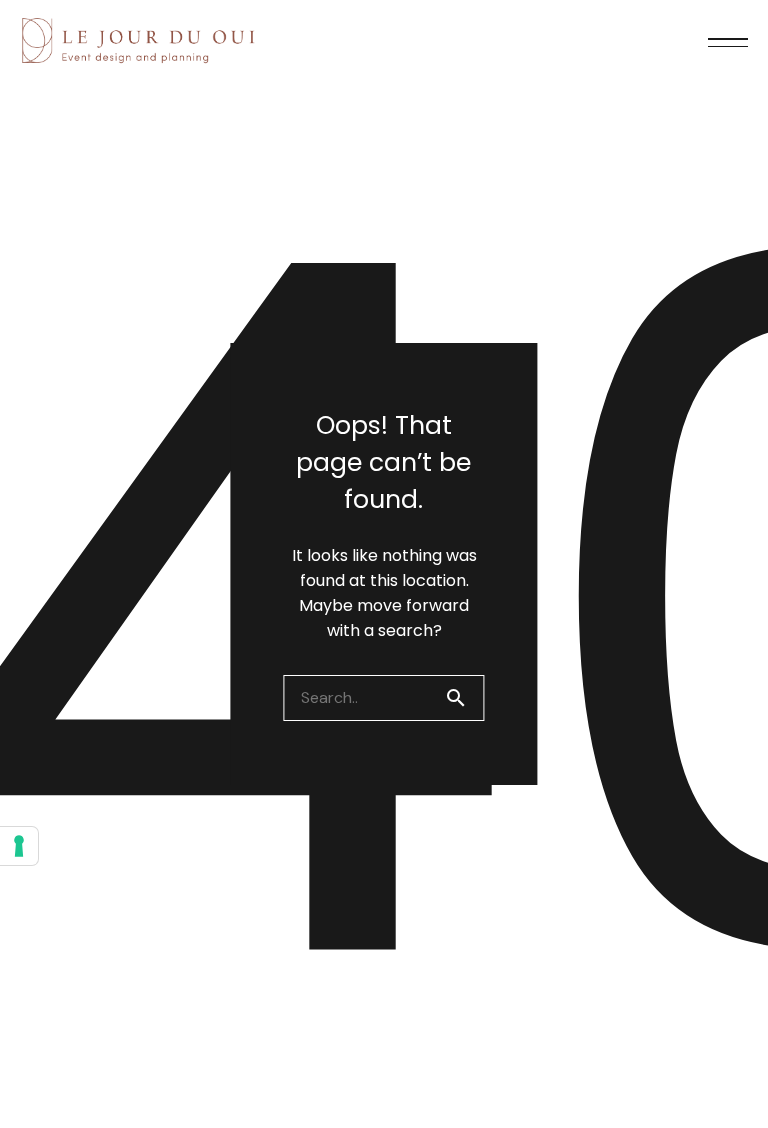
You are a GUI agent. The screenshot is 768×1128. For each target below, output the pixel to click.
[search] (464, 698)
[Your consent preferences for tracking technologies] (19, 846)
